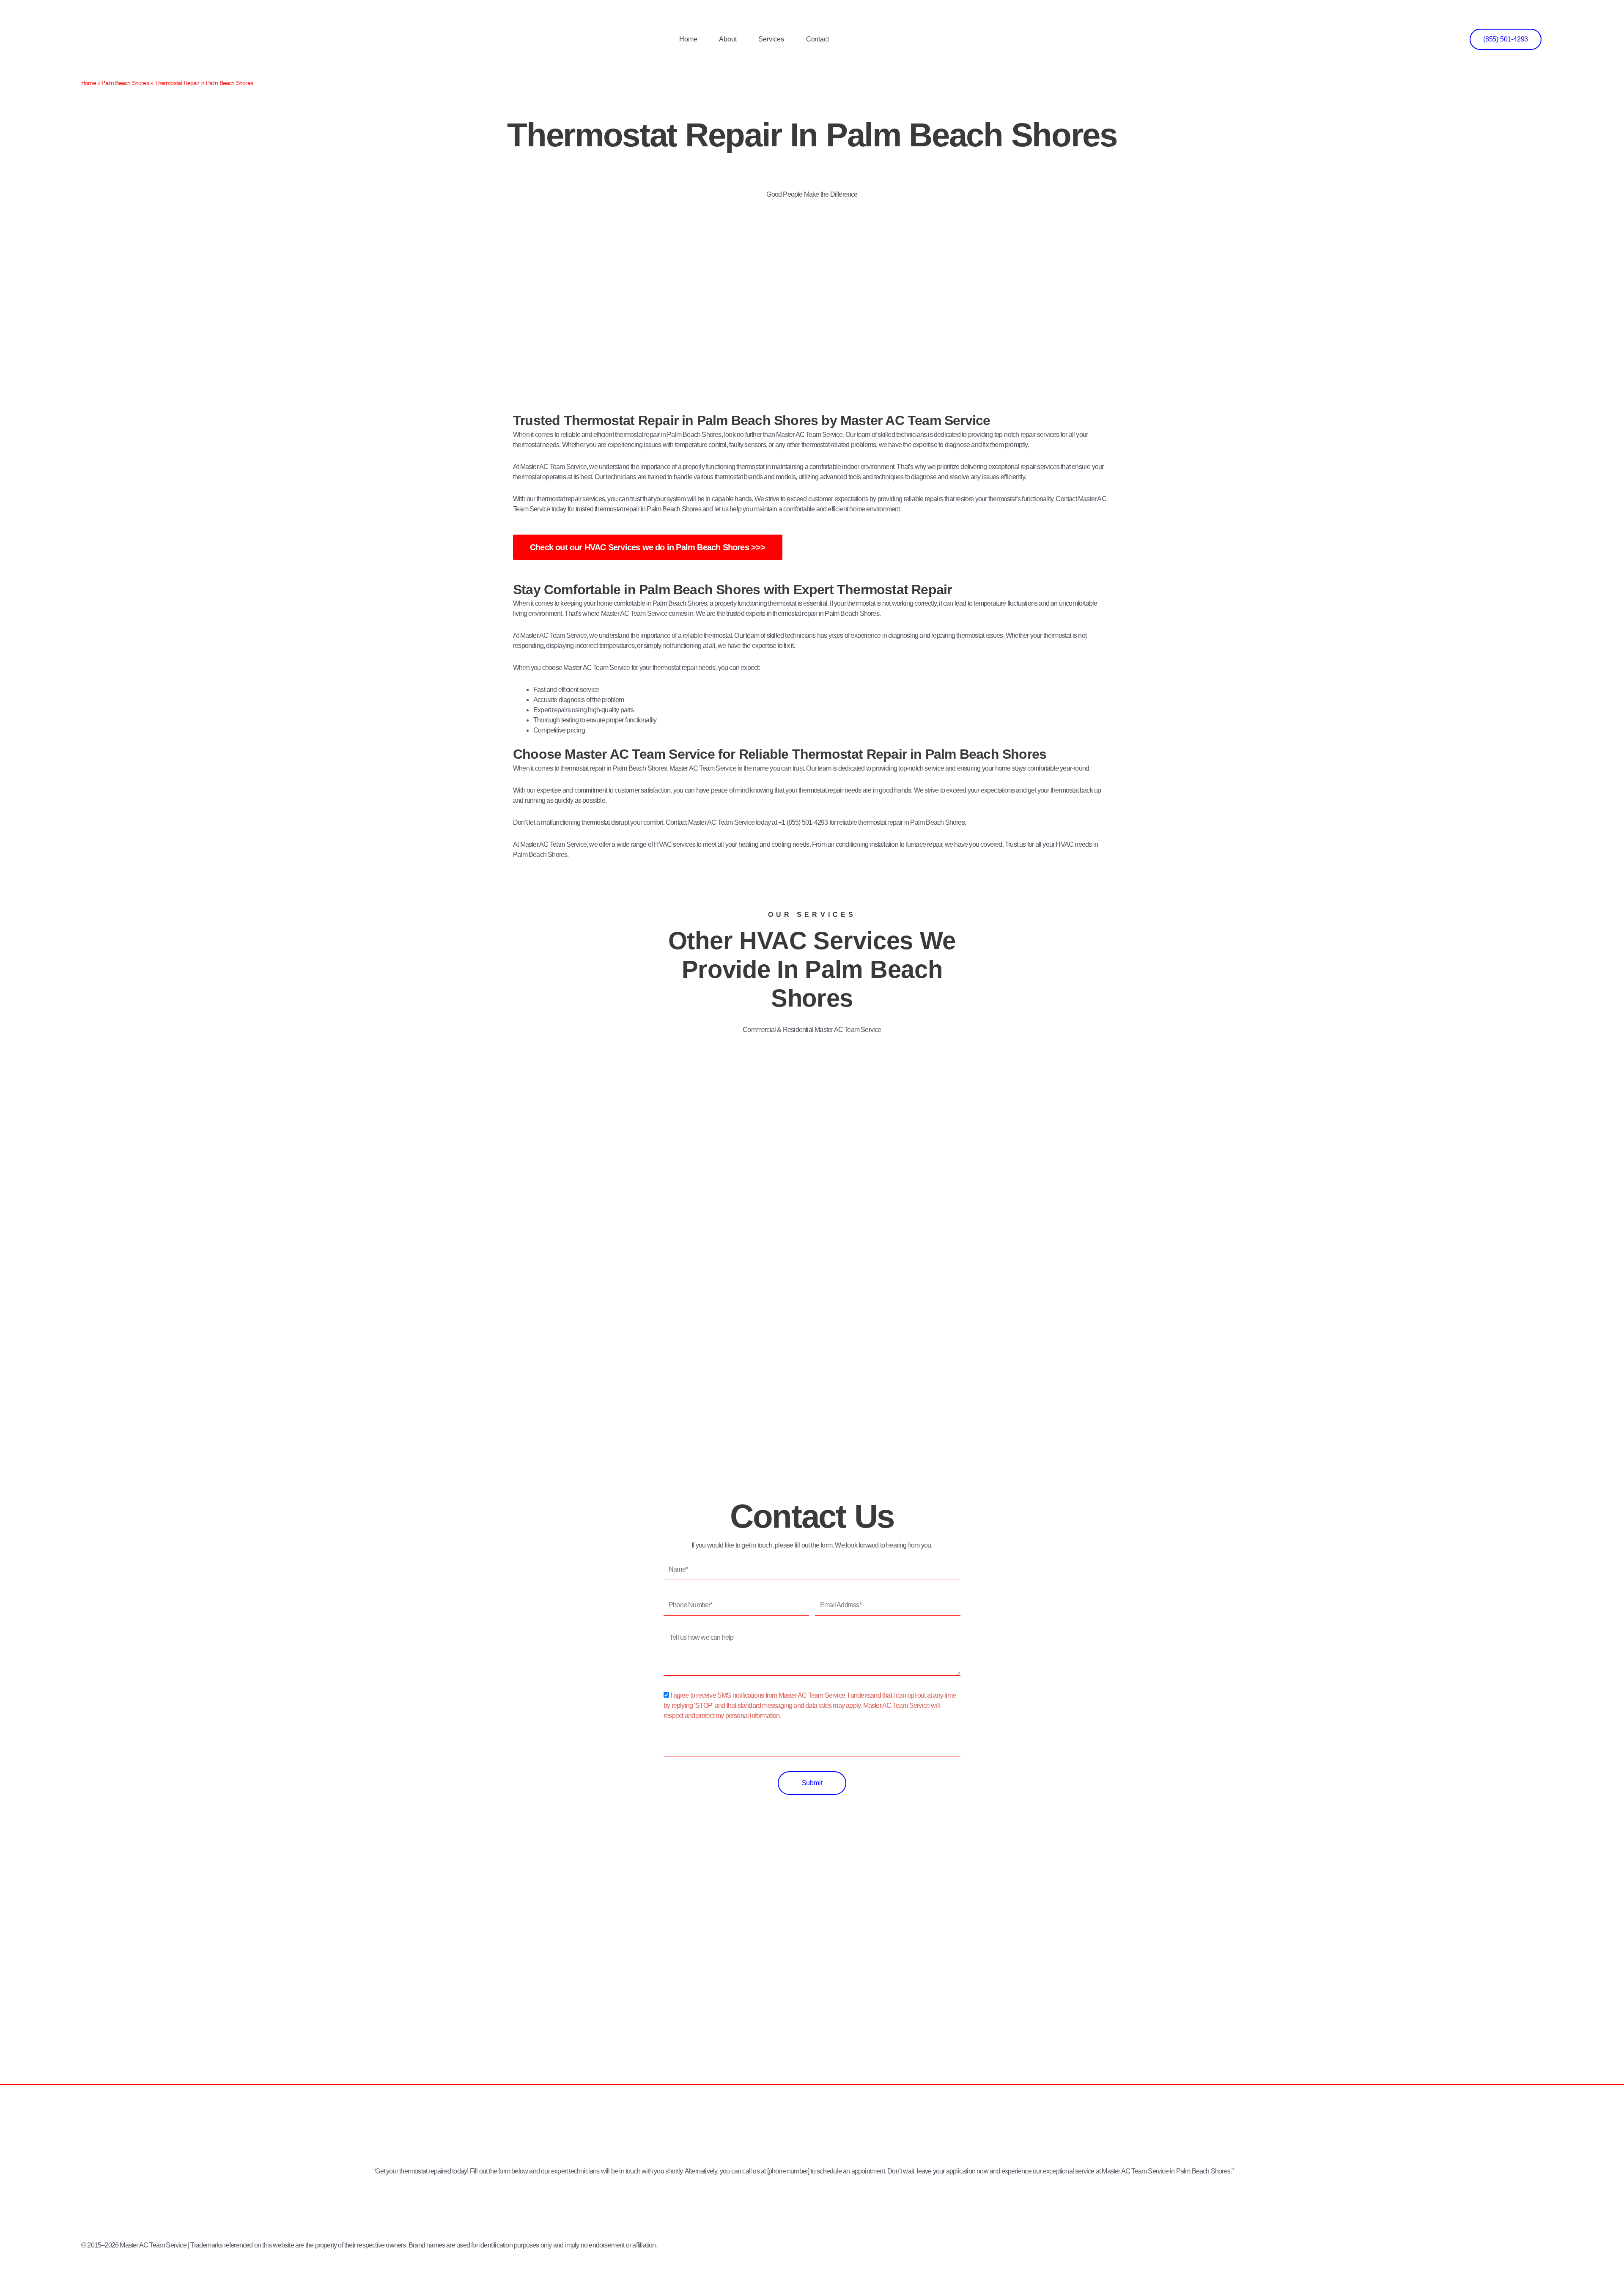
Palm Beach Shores (125, 83)
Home (688, 39)
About (728, 39)
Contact (817, 39)
